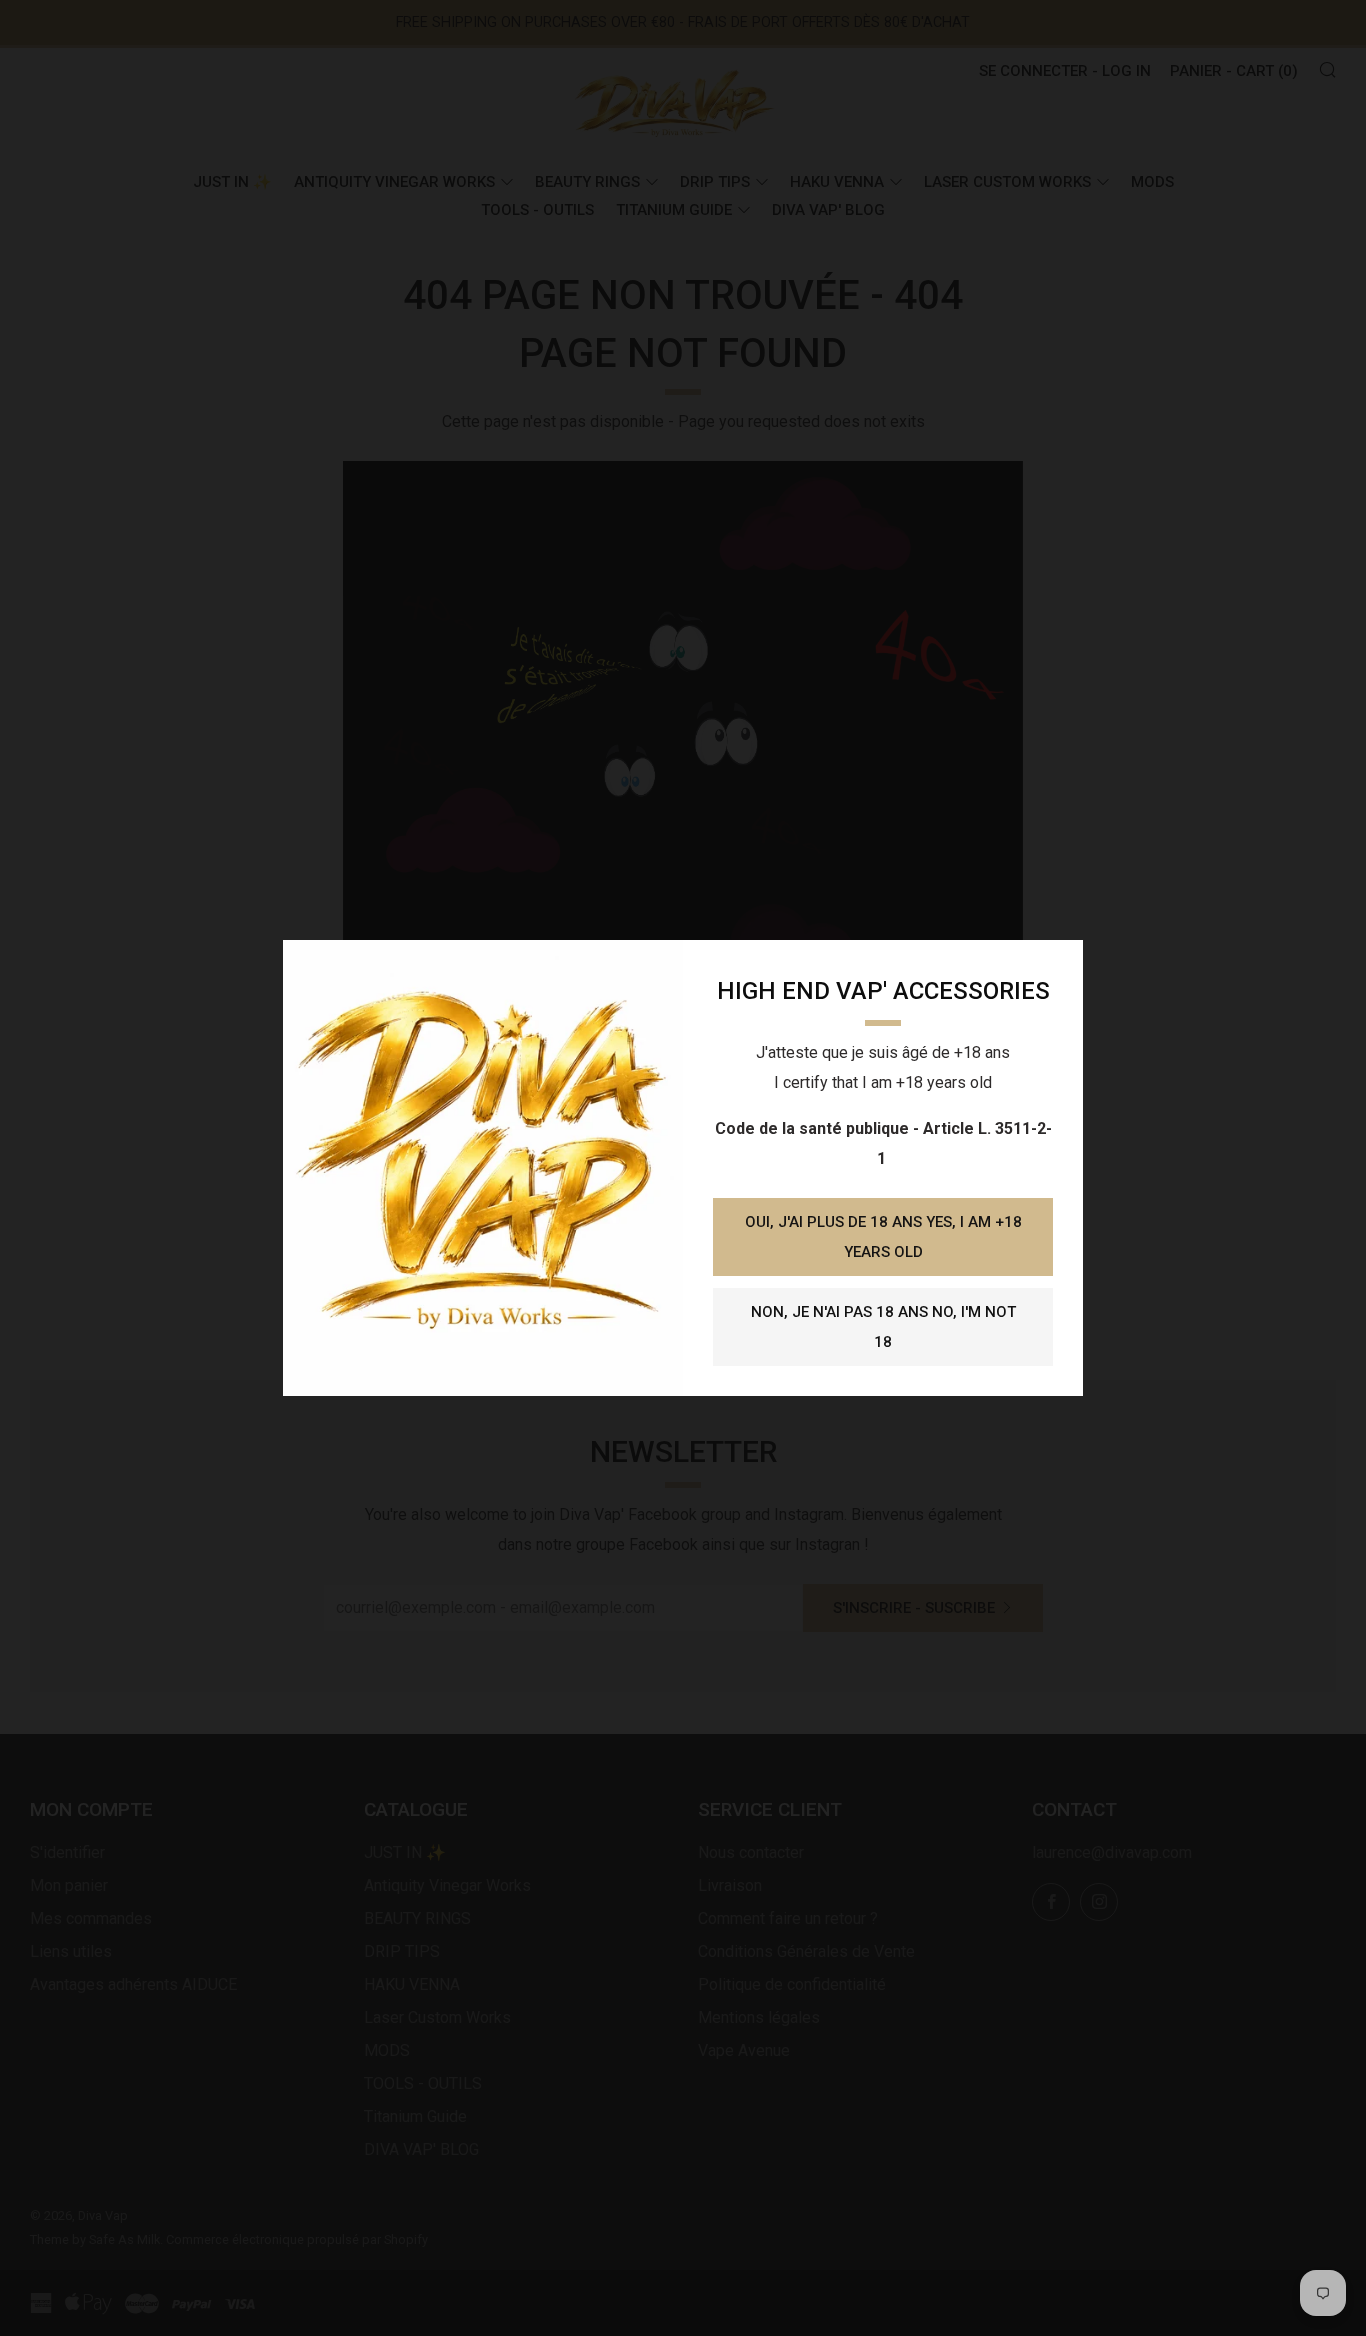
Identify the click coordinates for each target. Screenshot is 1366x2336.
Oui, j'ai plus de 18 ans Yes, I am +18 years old (883, 1237)
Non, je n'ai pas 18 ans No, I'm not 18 (883, 1327)
